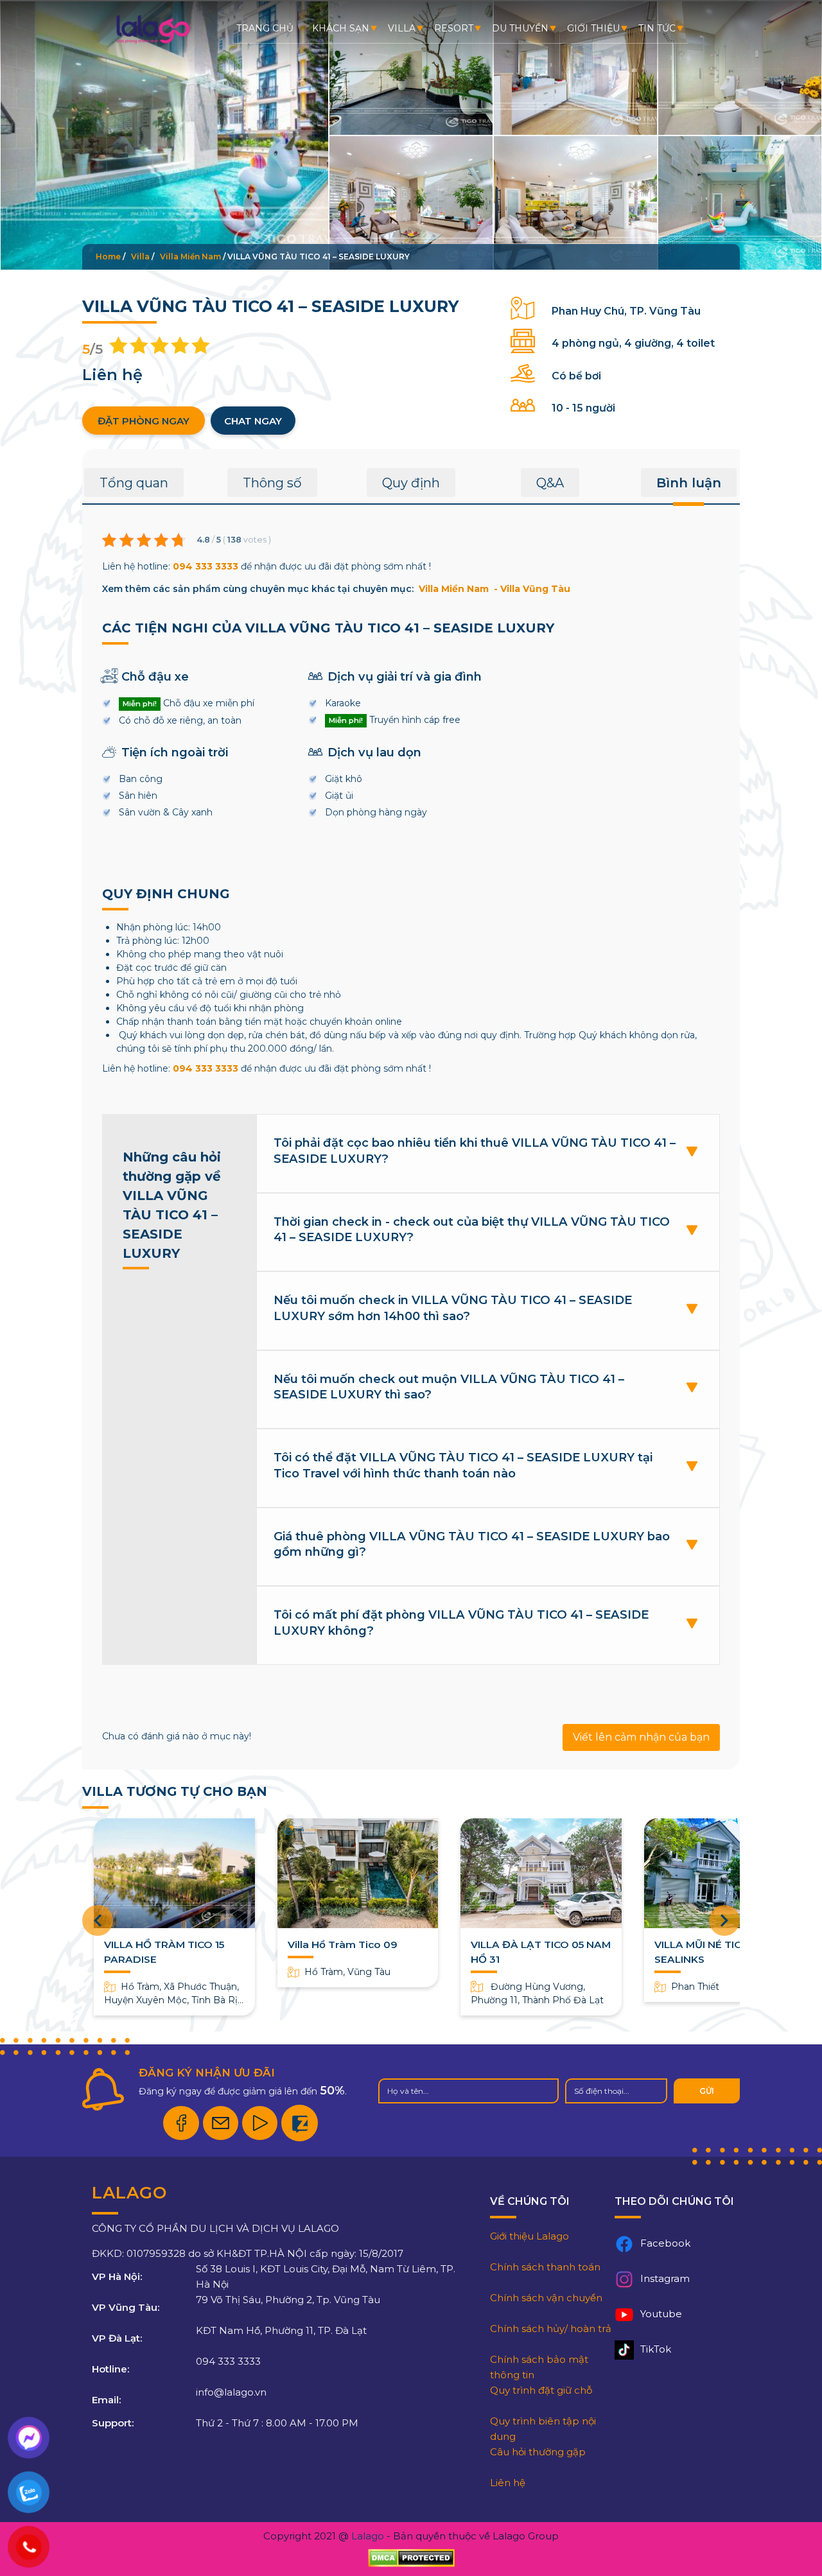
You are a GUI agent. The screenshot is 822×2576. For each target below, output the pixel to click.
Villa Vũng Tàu (535, 589)
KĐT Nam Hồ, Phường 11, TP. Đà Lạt (281, 2330)
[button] (724, 1920)
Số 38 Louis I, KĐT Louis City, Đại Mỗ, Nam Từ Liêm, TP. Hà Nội (326, 2276)
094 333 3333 (205, 566)
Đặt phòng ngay (144, 421)
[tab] (134, 487)
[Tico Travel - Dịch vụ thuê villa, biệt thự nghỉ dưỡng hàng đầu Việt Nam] (153, 42)
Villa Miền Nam (190, 257)
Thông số (272, 483)
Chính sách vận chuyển (546, 2298)
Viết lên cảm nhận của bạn (641, 1737)
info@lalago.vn (231, 2392)
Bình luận (689, 483)
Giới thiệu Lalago (529, 2236)
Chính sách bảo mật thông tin (539, 2367)
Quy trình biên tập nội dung (543, 2429)
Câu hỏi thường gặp (538, 2452)
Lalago (368, 2536)
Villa (402, 28)
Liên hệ (508, 2483)
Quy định (411, 483)
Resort (454, 28)
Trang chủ (265, 28)
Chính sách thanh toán (545, 2267)
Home (108, 257)
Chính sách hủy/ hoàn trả (551, 2328)
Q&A (550, 483)
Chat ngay (253, 421)
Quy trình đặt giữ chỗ (541, 2390)
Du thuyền (520, 28)
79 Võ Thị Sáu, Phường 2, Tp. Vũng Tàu (288, 2300)
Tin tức (657, 28)
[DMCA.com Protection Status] (411, 2558)
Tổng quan (134, 483)
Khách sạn (341, 28)
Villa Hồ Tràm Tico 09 (343, 1945)
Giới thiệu (593, 28)
